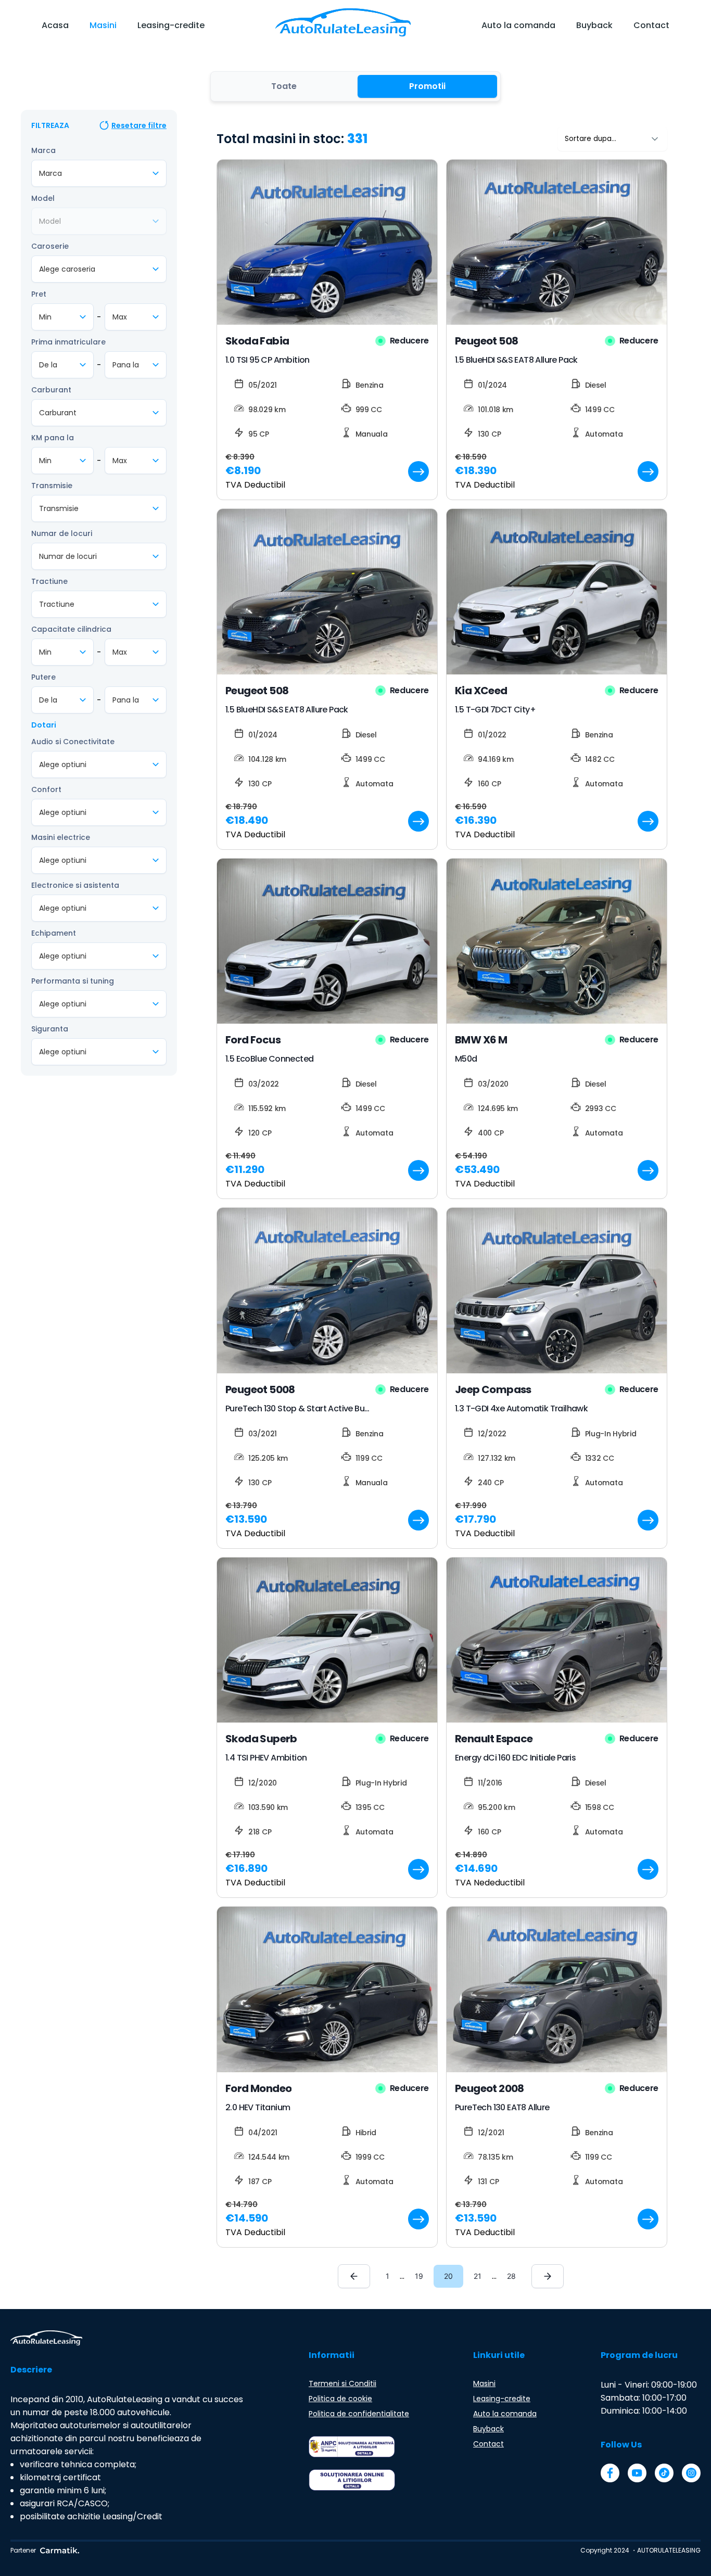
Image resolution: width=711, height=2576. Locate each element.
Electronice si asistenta (75, 885)
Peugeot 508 (486, 341)
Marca (43, 150)
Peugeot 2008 (490, 2088)
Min (45, 317)
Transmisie (52, 486)
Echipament (54, 933)
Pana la (126, 365)
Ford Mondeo (258, 2088)
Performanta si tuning (73, 981)
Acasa (55, 25)
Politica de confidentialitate (359, 2414)
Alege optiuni (63, 764)
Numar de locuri (62, 533)
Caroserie (50, 246)
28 (511, 2276)
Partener (23, 2550)
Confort (46, 789)
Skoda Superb (261, 1739)
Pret (39, 294)
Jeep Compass (493, 1389)
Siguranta (50, 1029)
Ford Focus (253, 1040)
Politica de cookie (340, 2399)
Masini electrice (61, 837)
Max (120, 317)
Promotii (427, 86)
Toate (284, 86)
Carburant (51, 390)
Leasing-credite (171, 25)
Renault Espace (494, 1739)
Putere (43, 677)
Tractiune (49, 581)
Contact (651, 25)
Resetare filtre (139, 125)
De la (48, 365)
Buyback (594, 25)
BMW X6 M (481, 1040)
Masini (103, 25)
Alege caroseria (67, 269)
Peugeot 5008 (260, 1389)
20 (448, 2276)
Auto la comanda (518, 25)
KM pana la (53, 438)
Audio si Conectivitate (73, 742)
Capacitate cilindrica (71, 629)
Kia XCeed (481, 691)
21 (478, 2276)
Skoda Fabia (257, 341)
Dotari (44, 725)
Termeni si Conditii (342, 2383)
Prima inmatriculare (68, 342)
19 (419, 2276)
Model (43, 198)
